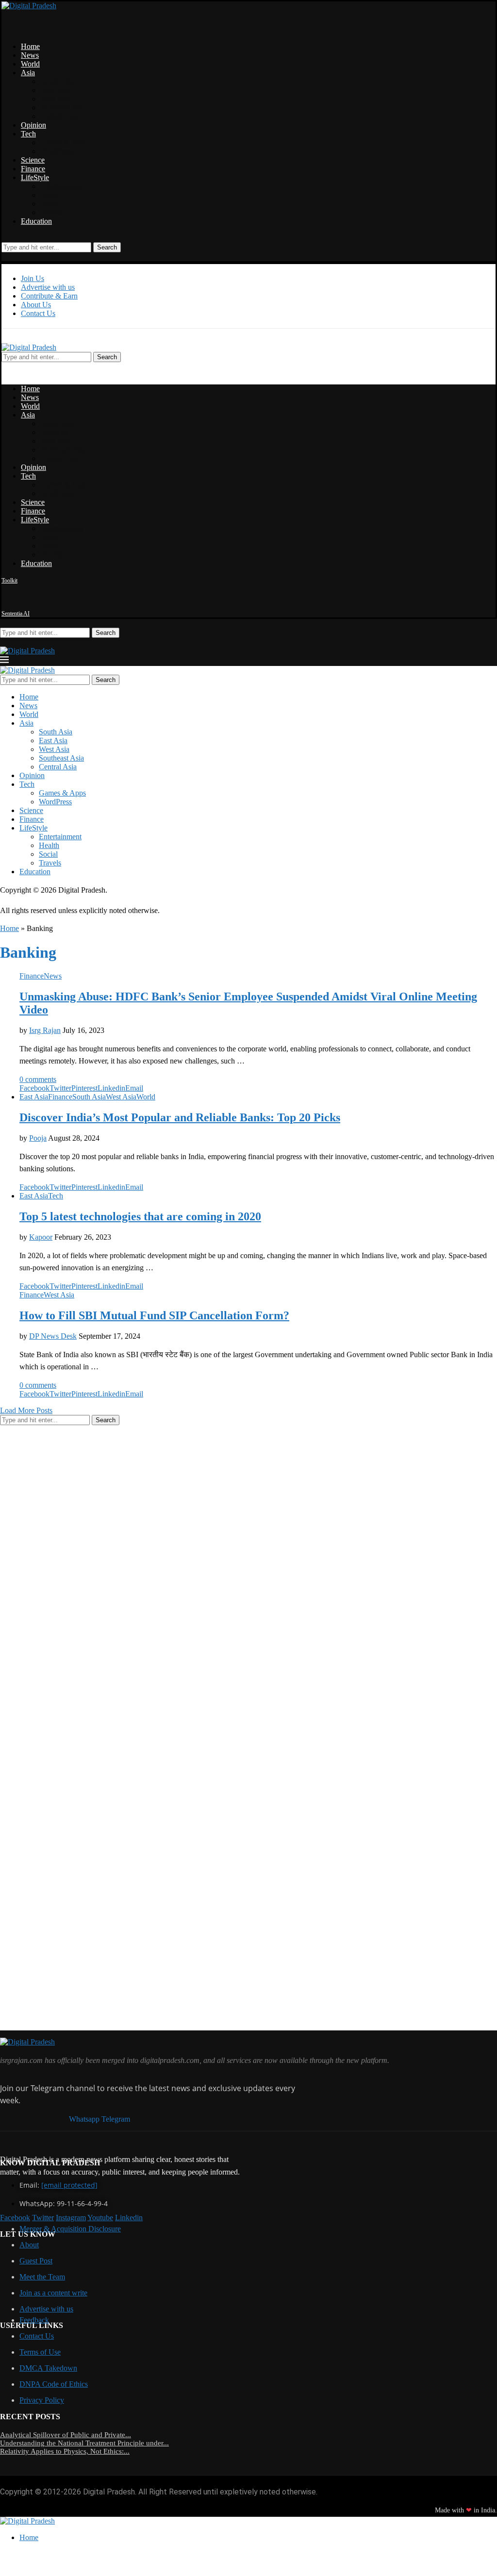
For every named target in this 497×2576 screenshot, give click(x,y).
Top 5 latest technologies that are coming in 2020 (140, 1216)
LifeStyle (35, 177)
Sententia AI (16, 614)
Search (107, 247)
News (30, 55)
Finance (33, 169)
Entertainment (62, 186)
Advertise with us (48, 287)
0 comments (38, 1079)
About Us (36, 305)
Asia (28, 73)
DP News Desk (53, 1336)
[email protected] (69, 2185)
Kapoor (41, 1237)
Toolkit (9, 581)
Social (50, 204)
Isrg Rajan (45, 1030)
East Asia (55, 90)
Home (30, 46)
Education (36, 221)
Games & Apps (64, 142)
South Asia (57, 81)
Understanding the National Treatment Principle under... (84, 2443)
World (30, 64)
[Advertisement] (73, 1579)
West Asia (56, 99)
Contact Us (38, 313)
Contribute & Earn (49, 296)
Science (33, 160)
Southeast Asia (63, 108)
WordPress (57, 151)
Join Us (33, 278)
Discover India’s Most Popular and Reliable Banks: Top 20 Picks (180, 1117)
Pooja (38, 1138)
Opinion (33, 125)
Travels (51, 212)
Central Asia (59, 116)
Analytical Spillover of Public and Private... (66, 2435)
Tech (28, 134)
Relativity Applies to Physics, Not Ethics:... (65, 2451)
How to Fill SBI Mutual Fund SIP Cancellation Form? (154, 1315)
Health (50, 195)
